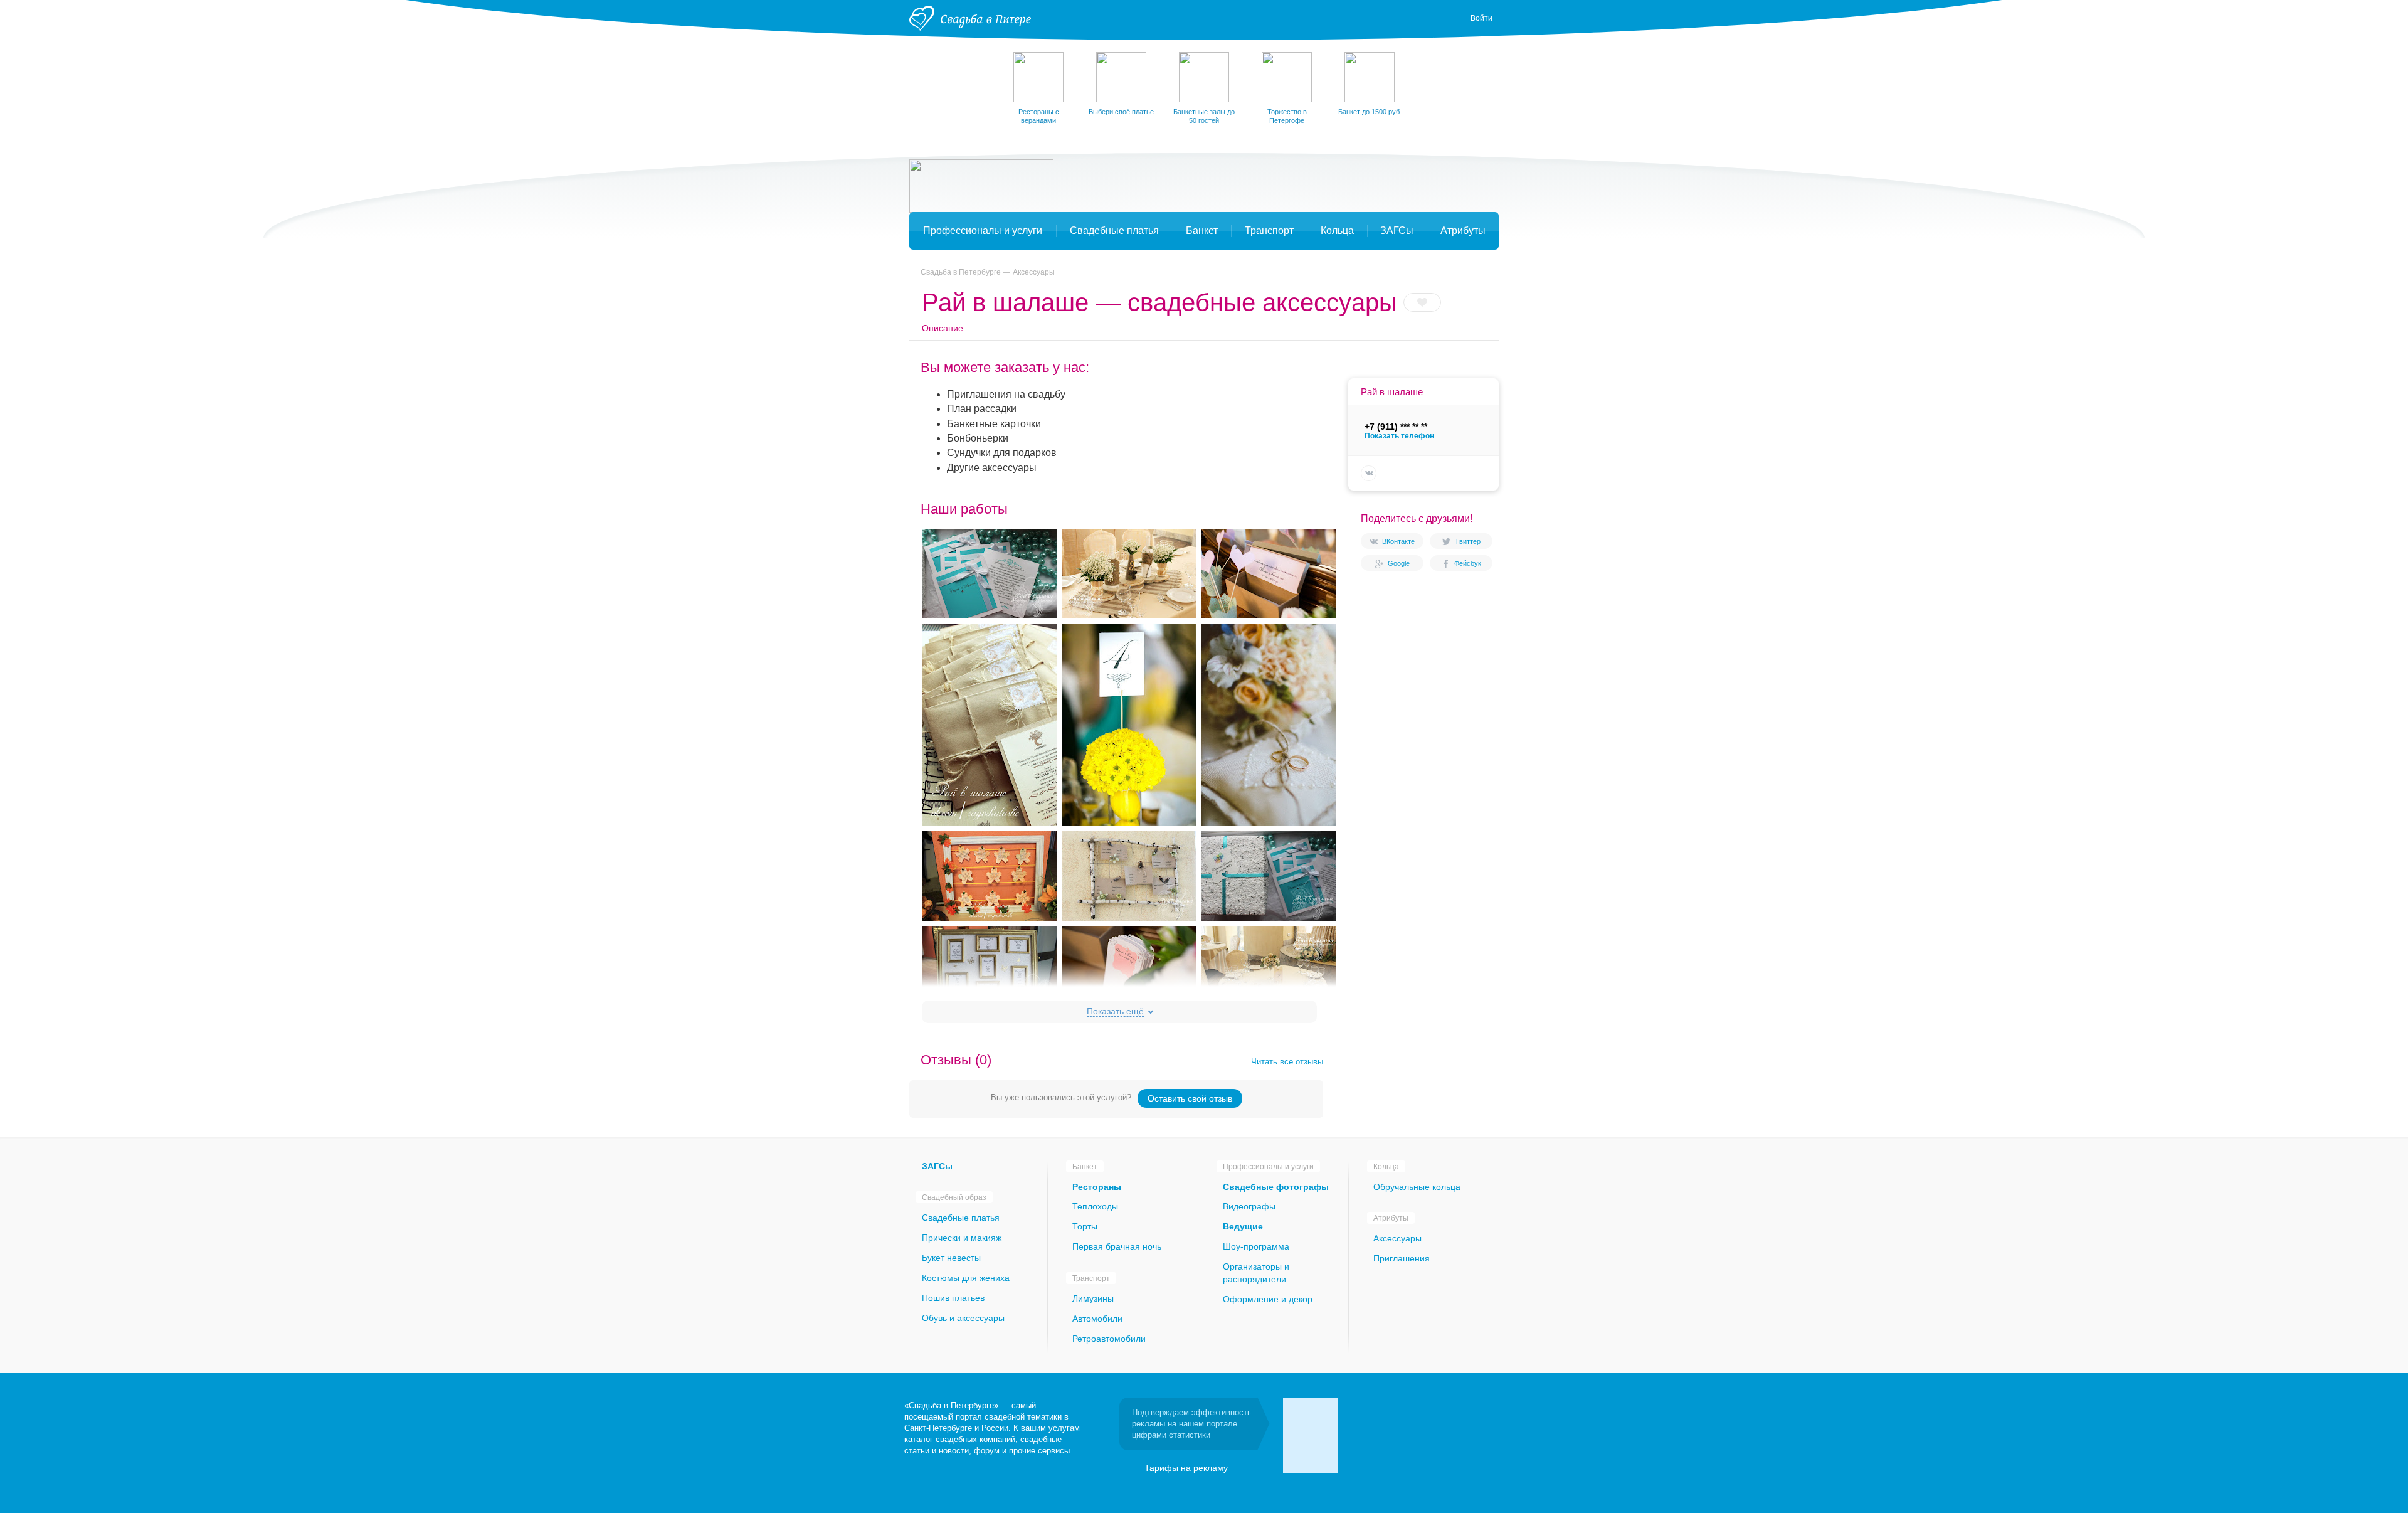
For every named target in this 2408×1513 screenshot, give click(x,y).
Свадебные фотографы (1276, 1187)
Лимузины (1093, 1298)
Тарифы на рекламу (1186, 1468)
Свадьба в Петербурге (961, 272)
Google (1399, 563)
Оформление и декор (1268, 1299)
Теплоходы (1095, 1206)
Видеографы (1249, 1206)
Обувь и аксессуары (963, 1318)
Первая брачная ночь (1117, 1246)
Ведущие (1243, 1226)
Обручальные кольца (1417, 1187)
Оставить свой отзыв (1190, 1098)
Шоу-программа (1256, 1246)
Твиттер (1468, 541)
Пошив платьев (953, 1298)
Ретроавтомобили (1109, 1339)
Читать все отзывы (1287, 1062)
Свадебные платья (961, 1218)
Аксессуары (1034, 272)
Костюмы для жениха (966, 1278)
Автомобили (1097, 1319)
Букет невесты (951, 1258)
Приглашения (1402, 1258)
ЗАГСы (937, 1166)
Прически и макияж (962, 1238)
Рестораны (1097, 1187)
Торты (1085, 1226)
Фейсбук (1468, 563)
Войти (1481, 18)
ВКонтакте (1398, 541)
